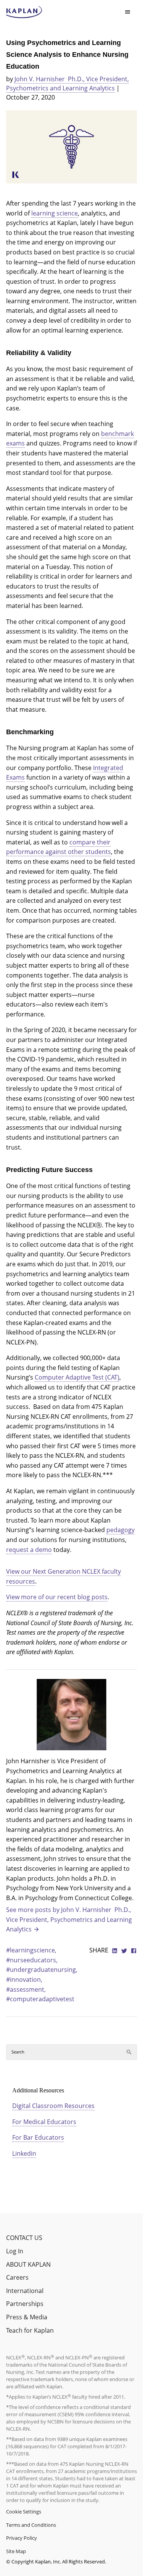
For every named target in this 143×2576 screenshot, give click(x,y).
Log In (15, 2251)
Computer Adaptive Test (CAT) (77, 1377)
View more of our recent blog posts (57, 1597)
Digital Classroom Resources (53, 2106)
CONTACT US (24, 2238)
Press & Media (27, 2317)
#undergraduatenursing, (42, 1970)
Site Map (16, 2551)
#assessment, (26, 1989)
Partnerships (25, 2304)
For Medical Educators (44, 2122)
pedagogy (121, 1530)
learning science (55, 213)
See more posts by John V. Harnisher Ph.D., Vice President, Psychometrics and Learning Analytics (69, 1919)
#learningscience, (31, 1950)
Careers (17, 2277)
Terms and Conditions (31, 2525)
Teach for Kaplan (30, 2330)
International (25, 2291)
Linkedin (24, 2153)
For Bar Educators (38, 2137)
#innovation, (24, 1979)
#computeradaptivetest (40, 1999)
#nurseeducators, (32, 1960)
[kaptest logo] (24, 12)
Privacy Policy (22, 2538)
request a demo (29, 1550)
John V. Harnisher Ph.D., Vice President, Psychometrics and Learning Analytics (67, 84)
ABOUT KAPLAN (28, 2264)
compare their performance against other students (59, 847)
